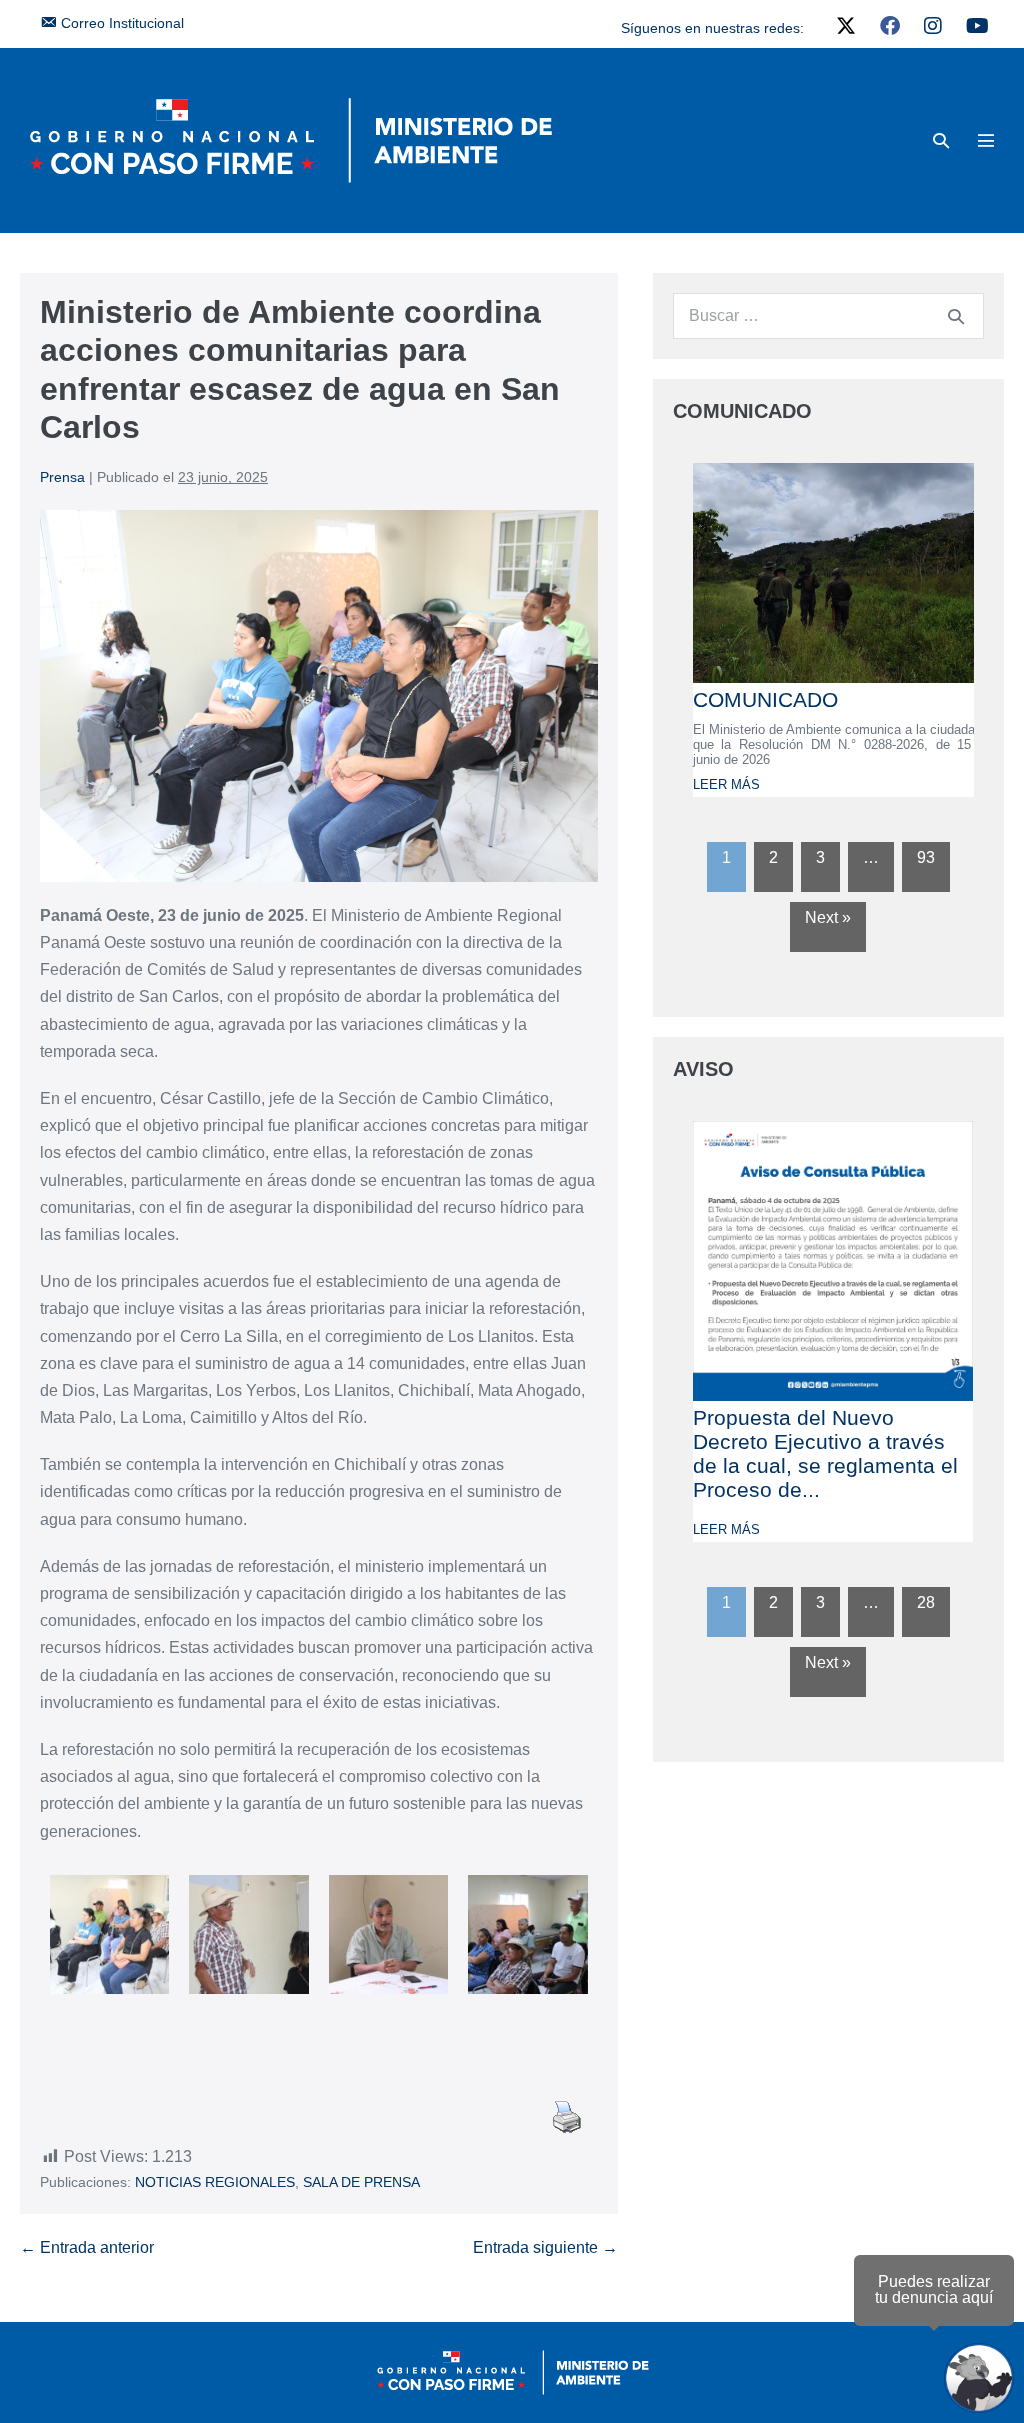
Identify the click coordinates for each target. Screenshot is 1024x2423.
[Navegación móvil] (986, 140)
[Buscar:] (828, 315)
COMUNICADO (765, 699)
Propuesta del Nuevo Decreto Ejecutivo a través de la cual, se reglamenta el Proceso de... (825, 1453)
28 (926, 1602)
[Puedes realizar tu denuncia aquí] (979, 2378)
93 (926, 857)
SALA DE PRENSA (361, 2182)
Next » (828, 917)
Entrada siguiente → (545, 2247)
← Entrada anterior (87, 2247)
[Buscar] (956, 316)
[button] (941, 140)
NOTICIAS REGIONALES (215, 2182)
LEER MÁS (726, 784)
